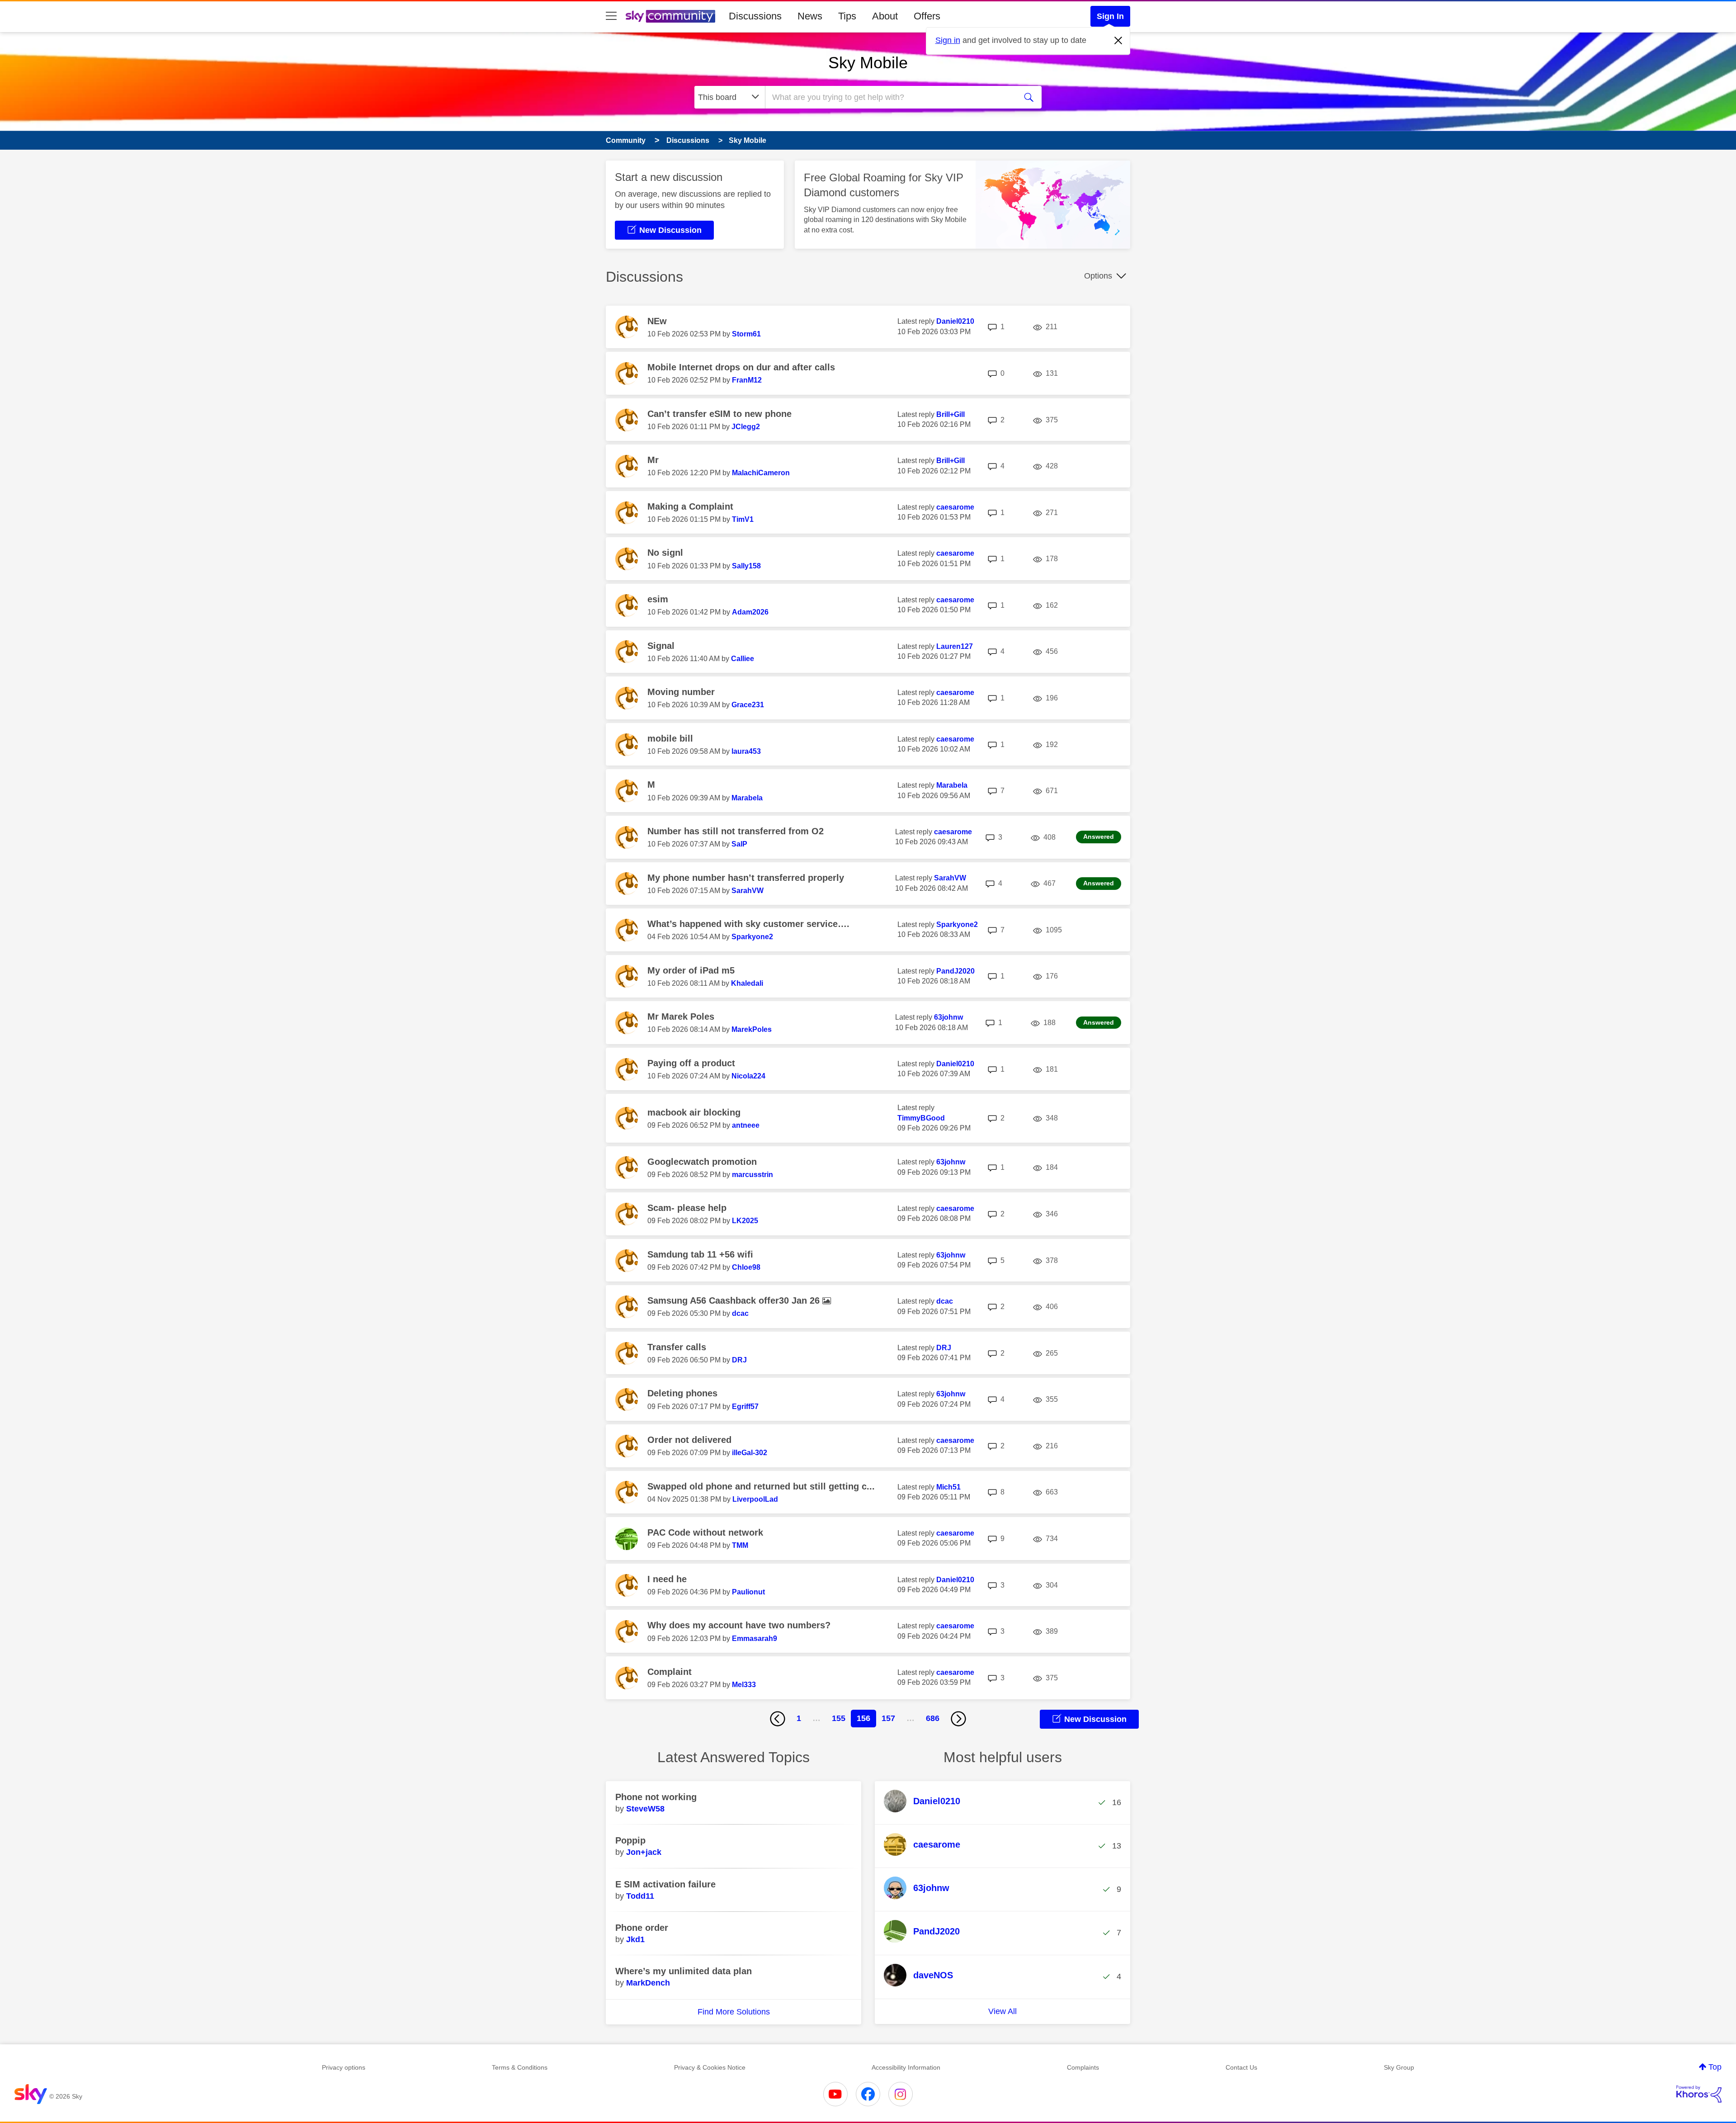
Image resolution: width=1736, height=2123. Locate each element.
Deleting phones (682, 1393)
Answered (1099, 837)
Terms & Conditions (520, 2067)
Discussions (755, 16)
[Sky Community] (670, 16)
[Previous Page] (778, 1719)
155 (839, 1718)
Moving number (681, 692)
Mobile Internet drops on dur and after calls (741, 367)
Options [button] (1098, 276)
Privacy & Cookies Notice (710, 2067)
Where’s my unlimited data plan (684, 1971)
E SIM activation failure (665, 1884)
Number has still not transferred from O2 (736, 831)
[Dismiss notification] (1118, 41)
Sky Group (1399, 2067)
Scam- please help (687, 1208)
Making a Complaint (690, 506)
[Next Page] (958, 1719)
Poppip (630, 1840)
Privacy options (344, 2067)
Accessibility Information (906, 2067)
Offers (927, 16)
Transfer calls (677, 1347)
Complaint (670, 1672)
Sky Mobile (868, 63)
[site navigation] (611, 16)
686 (933, 1718)
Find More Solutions (734, 2012)
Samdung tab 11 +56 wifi (700, 1254)
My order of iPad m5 (691, 970)
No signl (665, 553)
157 (888, 1718)
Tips (847, 16)
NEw (657, 321)
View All (1002, 2011)
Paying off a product (691, 1063)
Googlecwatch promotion (702, 1162)
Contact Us (1241, 2067)
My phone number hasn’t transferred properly (746, 878)
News (810, 16)
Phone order (642, 1928)
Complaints (1083, 2067)
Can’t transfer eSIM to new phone (719, 414)
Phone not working (656, 1797)
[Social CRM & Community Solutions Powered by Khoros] (1699, 2094)
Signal (661, 646)
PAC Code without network (705, 1532)
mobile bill (670, 738)
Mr (653, 460)
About (885, 16)
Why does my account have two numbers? (739, 1625)
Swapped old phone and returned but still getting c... (761, 1486)
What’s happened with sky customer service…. (748, 924)
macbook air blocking (694, 1112)
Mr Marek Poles (681, 1017)
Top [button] (1715, 2067)
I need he (667, 1579)
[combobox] (890, 97)
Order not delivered (689, 1440)
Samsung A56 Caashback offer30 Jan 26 (735, 1300)
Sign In (1110, 16)
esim (658, 599)
